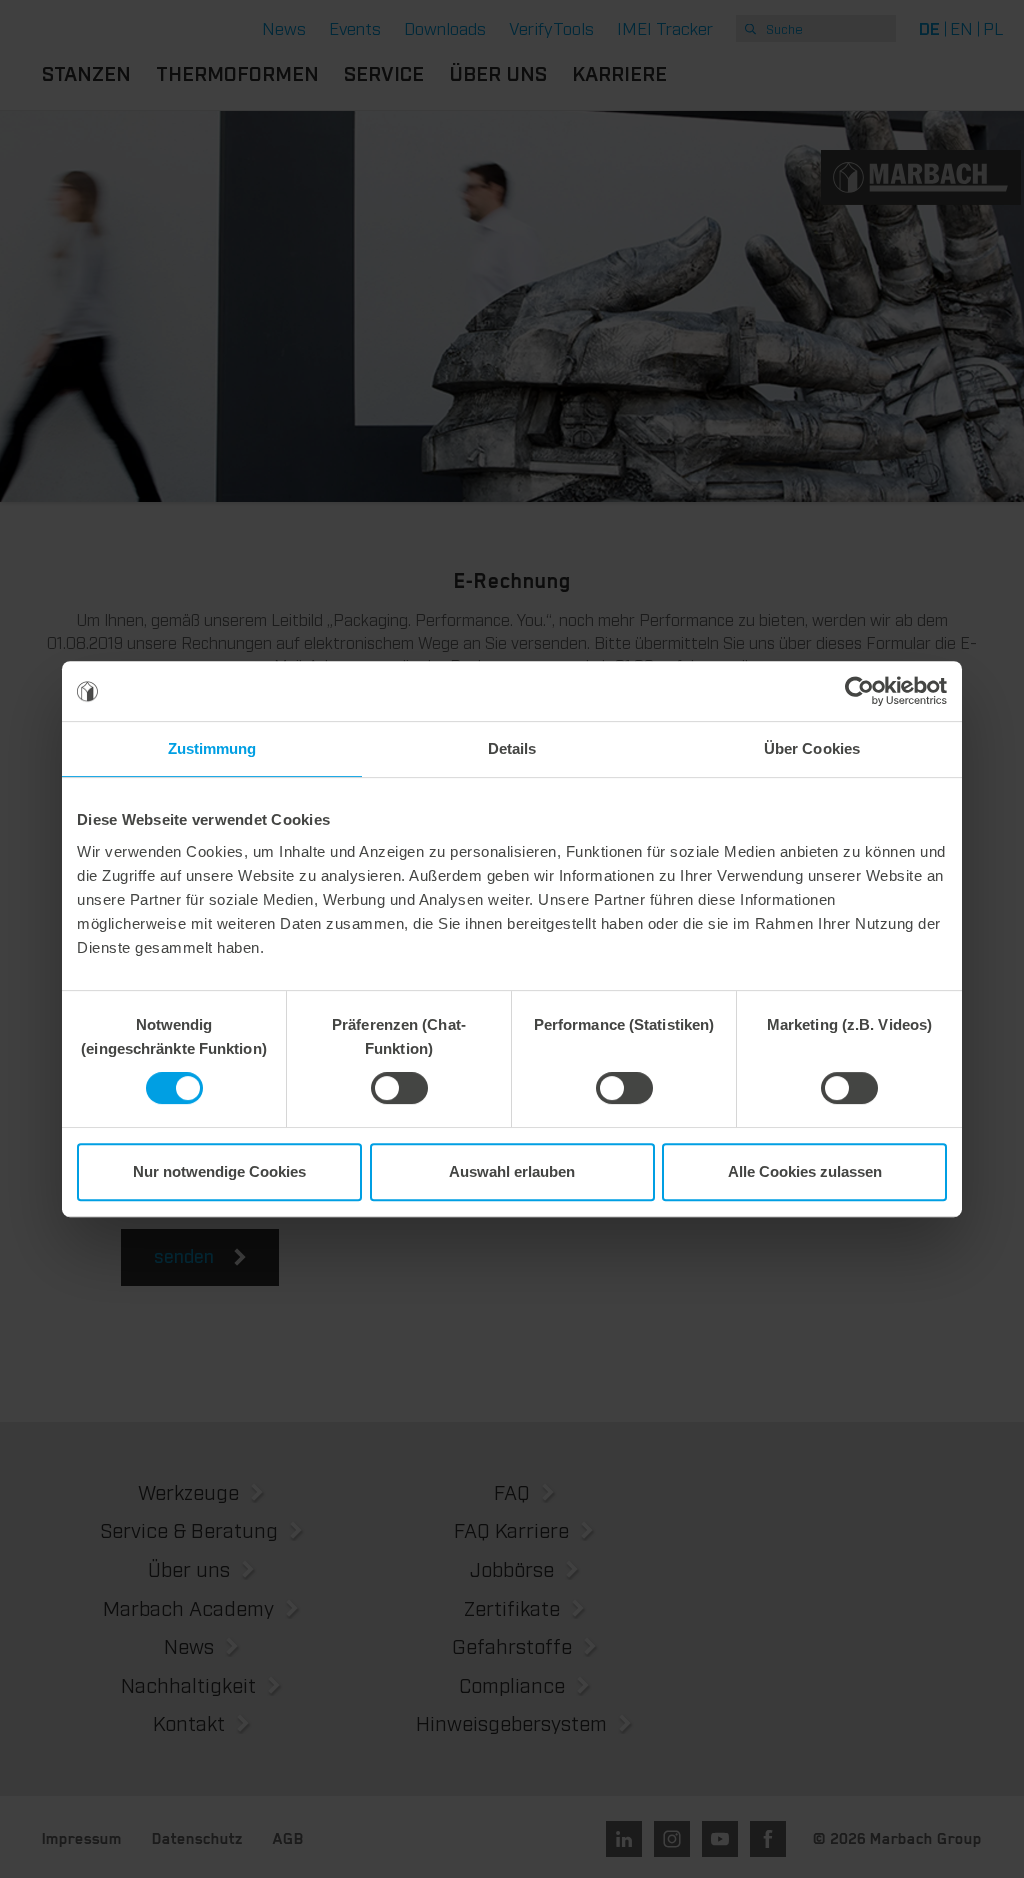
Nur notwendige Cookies (219, 1171)
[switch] (399, 1088)
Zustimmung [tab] (212, 748)
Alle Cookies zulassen (805, 1171)
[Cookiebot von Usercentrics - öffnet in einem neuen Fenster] (859, 691)
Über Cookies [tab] (812, 748)
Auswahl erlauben (512, 1171)
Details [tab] (512, 748)
